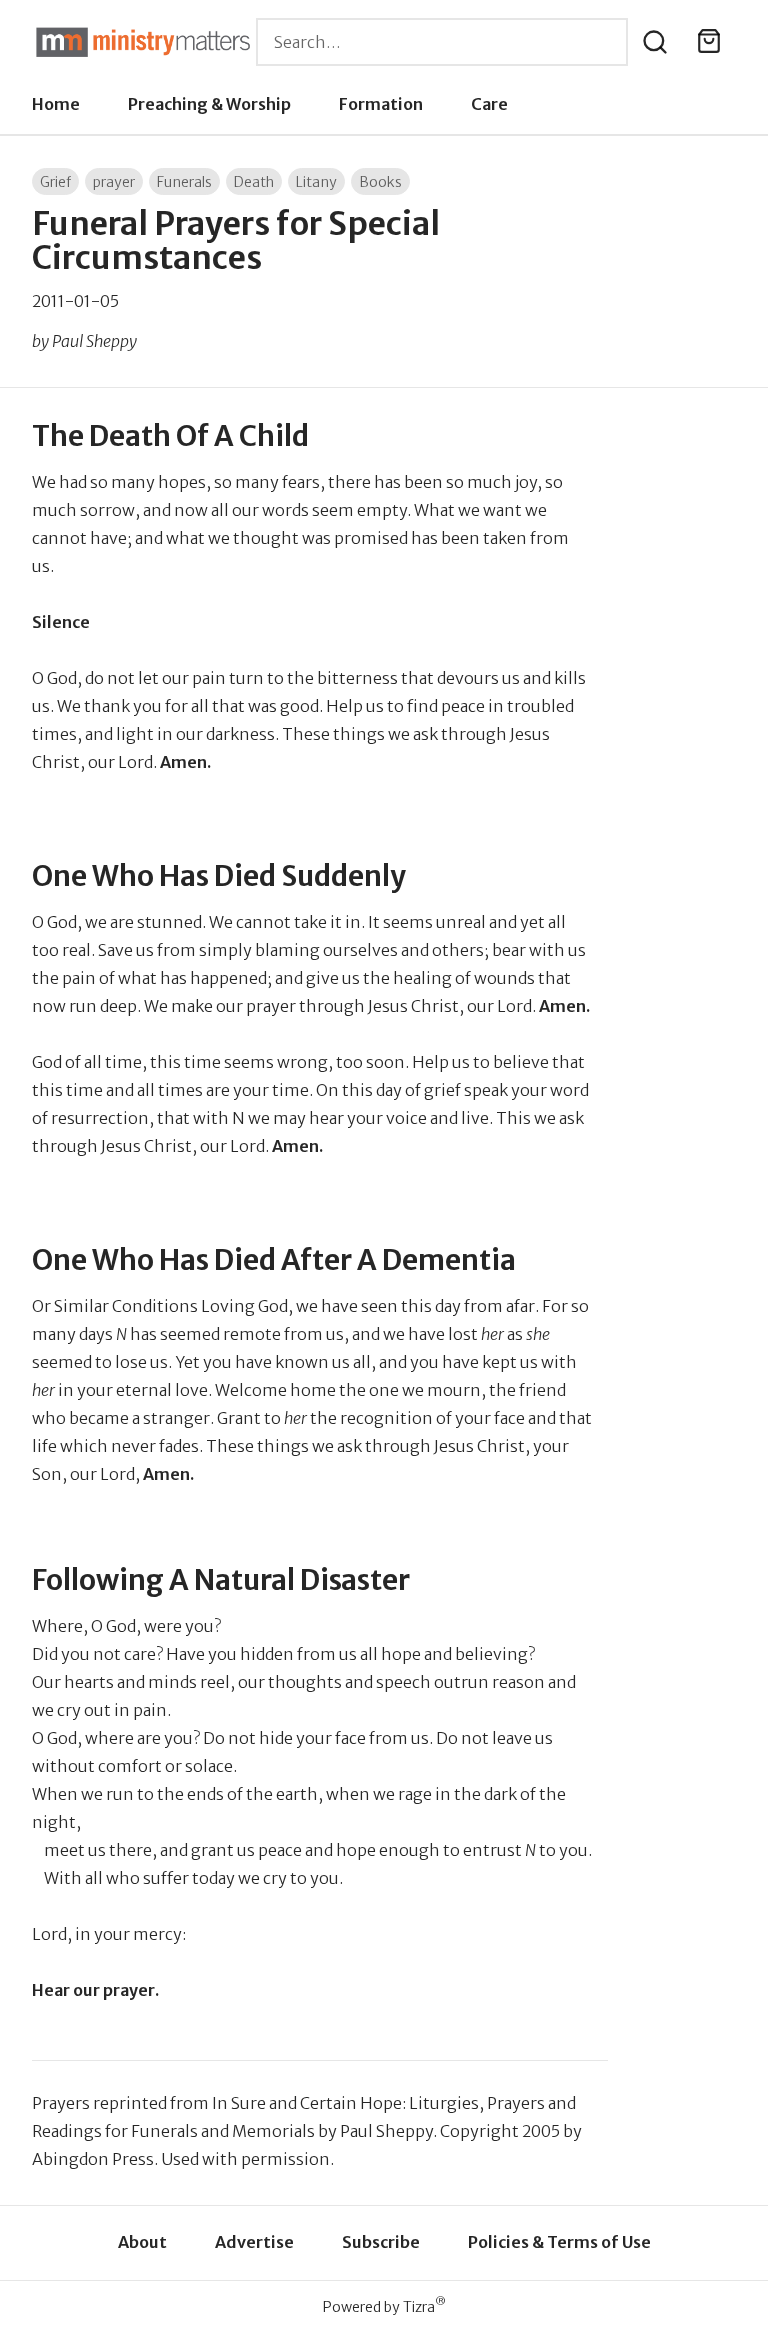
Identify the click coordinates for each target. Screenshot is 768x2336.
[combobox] (442, 42)
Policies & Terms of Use (559, 2242)
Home (56, 104)
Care (489, 104)
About (142, 2242)
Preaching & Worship (209, 104)
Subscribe (381, 2242)
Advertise (254, 2242)
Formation (381, 104)
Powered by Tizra (384, 2306)
